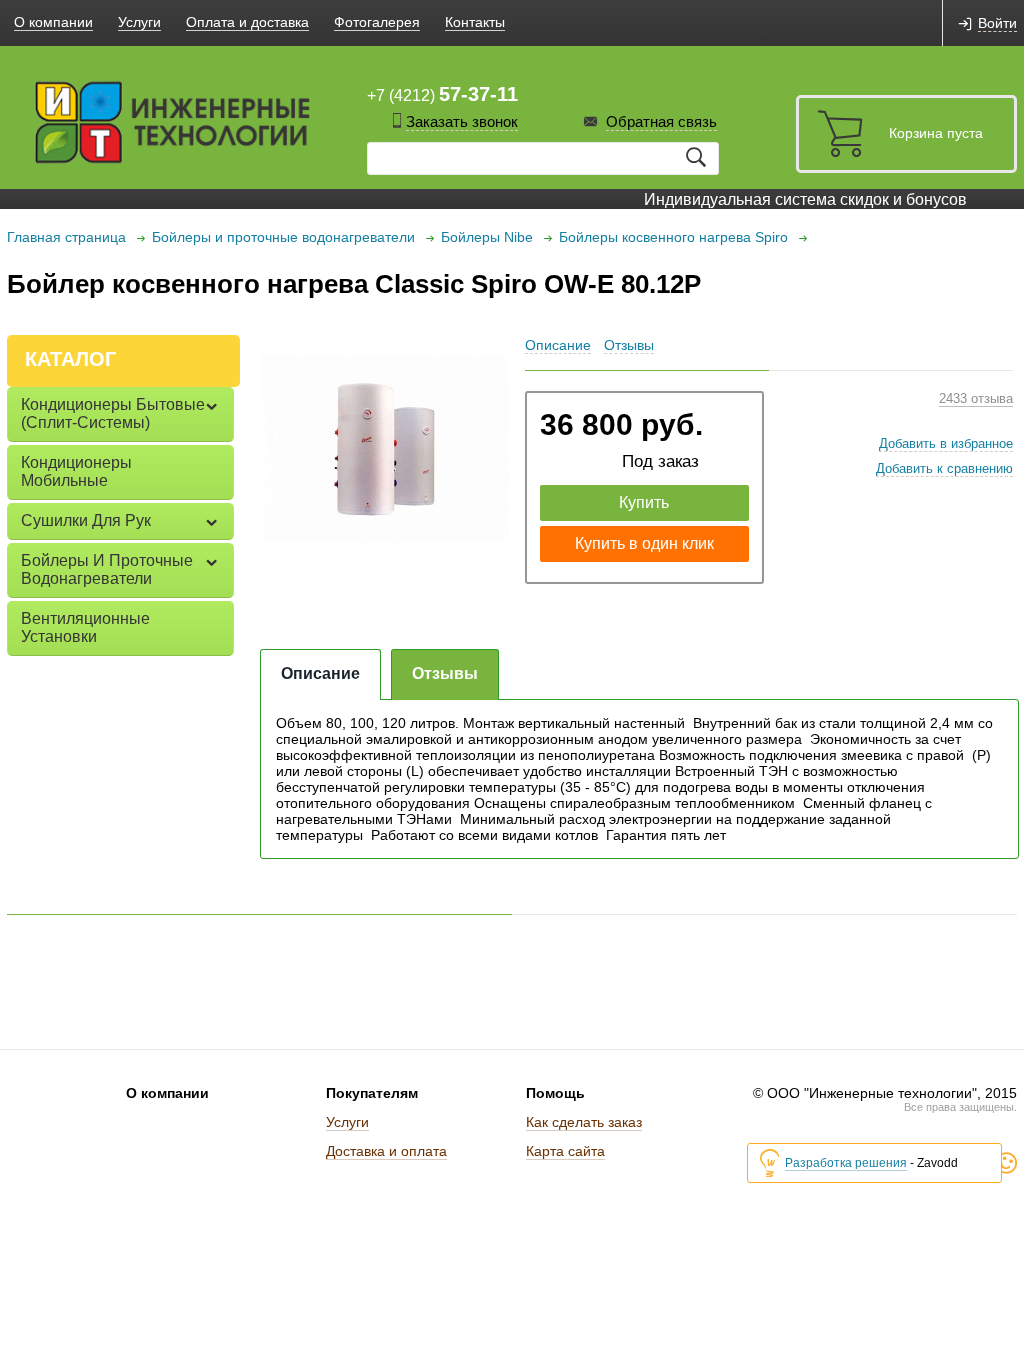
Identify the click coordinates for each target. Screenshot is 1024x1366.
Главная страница (66, 237)
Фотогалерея (377, 22)
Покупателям (372, 1093)
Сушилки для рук (86, 520)
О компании (53, 22)
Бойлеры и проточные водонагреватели (283, 237)
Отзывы (629, 345)
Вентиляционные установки (85, 627)
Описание (558, 345)
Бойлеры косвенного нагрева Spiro (673, 237)
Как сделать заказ (584, 1122)
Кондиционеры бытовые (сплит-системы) (113, 413)
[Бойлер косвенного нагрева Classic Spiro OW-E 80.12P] (385, 448)
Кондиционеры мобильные (76, 471)
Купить (644, 502)
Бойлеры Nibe (487, 237)
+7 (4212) (442, 94)
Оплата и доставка (247, 22)
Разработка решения (846, 1163)
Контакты (475, 22)
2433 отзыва (976, 398)
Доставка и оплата (386, 1151)
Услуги (139, 22)
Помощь (555, 1093)
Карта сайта (565, 1151)
